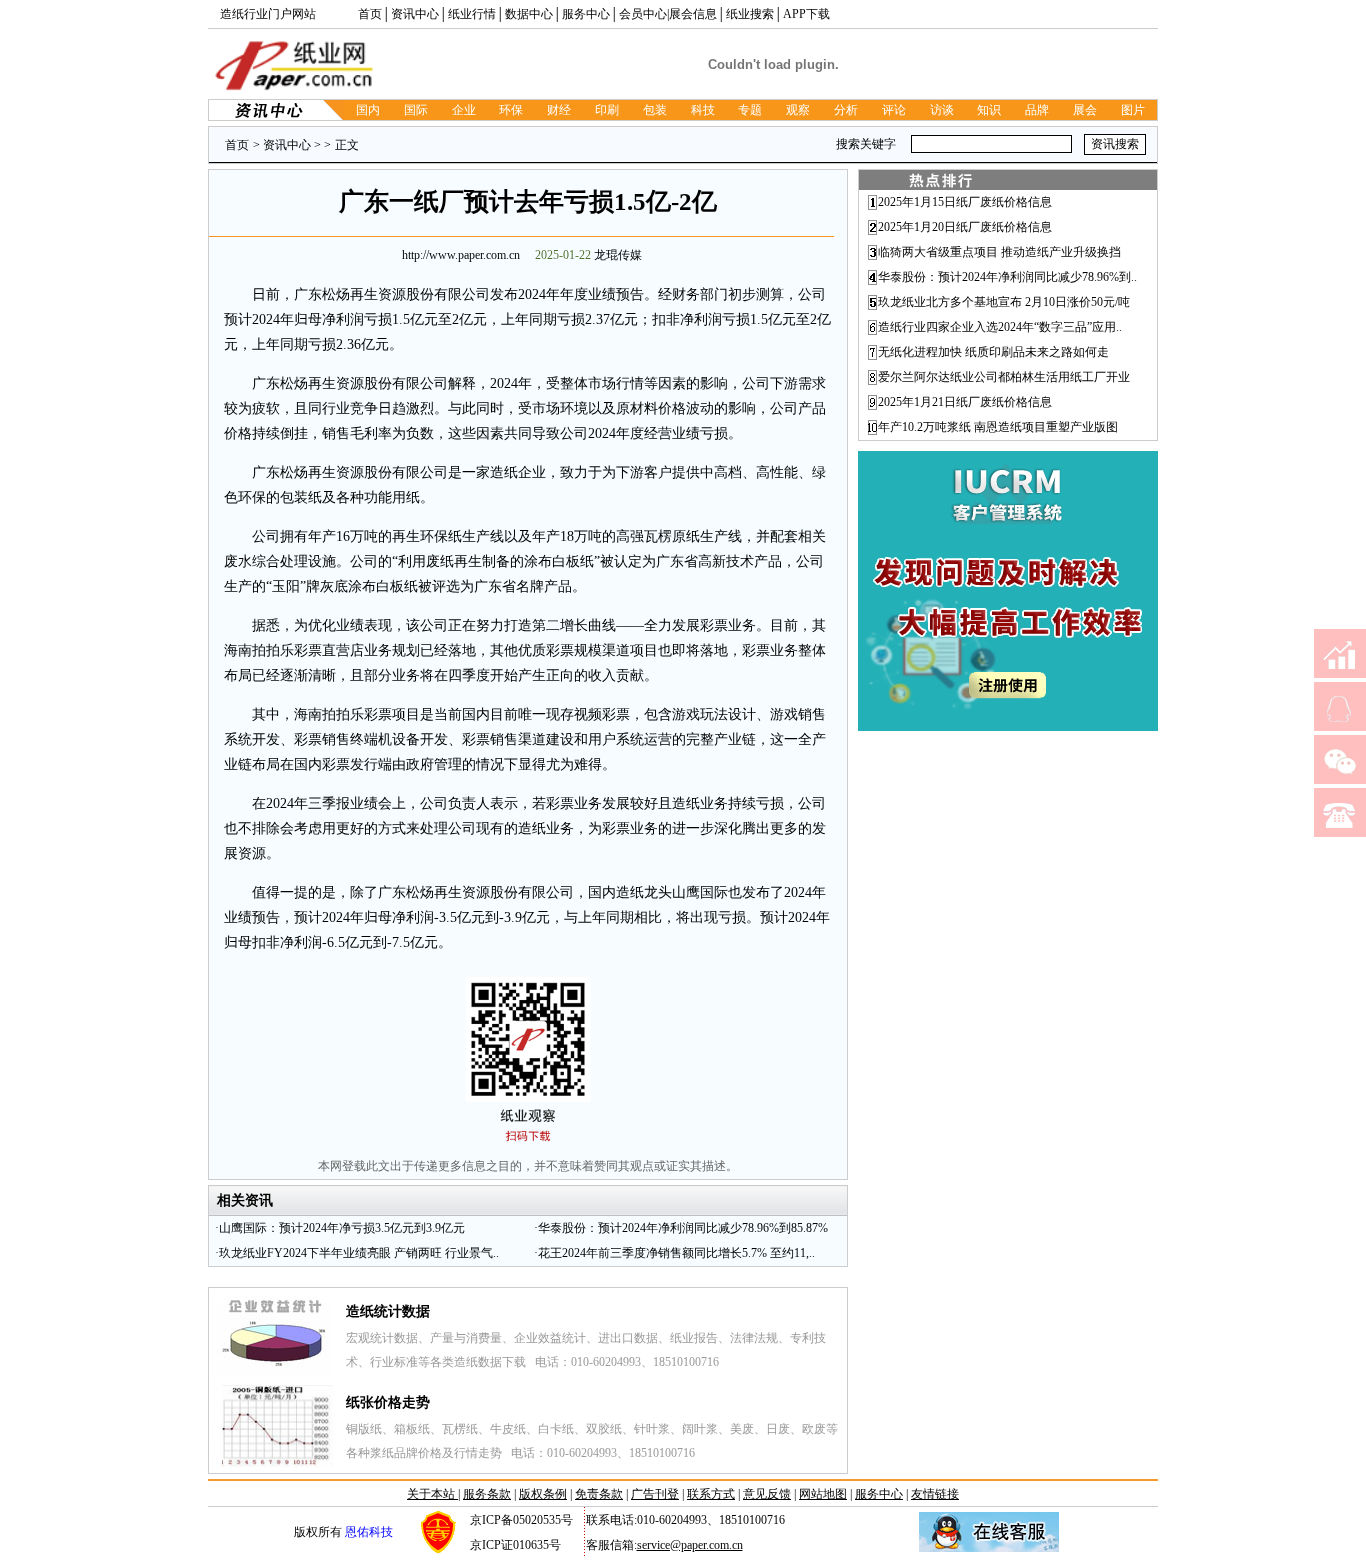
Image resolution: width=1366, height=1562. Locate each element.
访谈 (942, 110)
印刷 (607, 110)
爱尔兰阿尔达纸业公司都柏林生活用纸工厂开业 (1004, 377)
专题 (750, 110)
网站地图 (823, 1494)
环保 (511, 110)
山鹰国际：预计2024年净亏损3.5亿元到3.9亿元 (342, 1228)
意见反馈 (767, 1494)
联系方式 (711, 1494)
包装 (655, 110)
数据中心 (529, 14)
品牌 (1037, 110)
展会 (1085, 110)
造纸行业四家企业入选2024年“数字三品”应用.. (1000, 327)
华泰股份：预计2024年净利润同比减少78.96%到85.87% (683, 1228)
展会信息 (693, 14)
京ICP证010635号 (515, 1545)
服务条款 (487, 1494)
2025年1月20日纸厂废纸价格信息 (965, 227)
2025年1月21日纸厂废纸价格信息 (965, 402)
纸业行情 (472, 14)
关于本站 (432, 1494)
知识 (989, 110)
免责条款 (599, 1494)
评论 (894, 110)
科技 (703, 110)
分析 (846, 110)
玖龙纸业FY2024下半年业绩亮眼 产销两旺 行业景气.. (359, 1253)
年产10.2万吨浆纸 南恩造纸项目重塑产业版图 (998, 427)
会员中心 (643, 14)
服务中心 (586, 14)
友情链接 (935, 1494)
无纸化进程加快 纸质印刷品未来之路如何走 (993, 352)
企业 (464, 110)
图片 (1133, 110)
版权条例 (543, 1494)
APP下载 (806, 14)
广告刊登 (655, 1494)
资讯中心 (415, 14)
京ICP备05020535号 (521, 1520)
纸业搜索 (750, 14)
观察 (798, 110)
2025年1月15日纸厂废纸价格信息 (965, 202)
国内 (368, 110)
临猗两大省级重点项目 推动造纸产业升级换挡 (999, 252)
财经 (559, 110)
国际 (416, 110)
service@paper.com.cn (690, 1545)
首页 (370, 14)
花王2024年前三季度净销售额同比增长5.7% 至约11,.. (676, 1253)
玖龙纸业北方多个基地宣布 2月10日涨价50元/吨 (1004, 302)
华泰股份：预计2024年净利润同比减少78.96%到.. (1007, 277)
